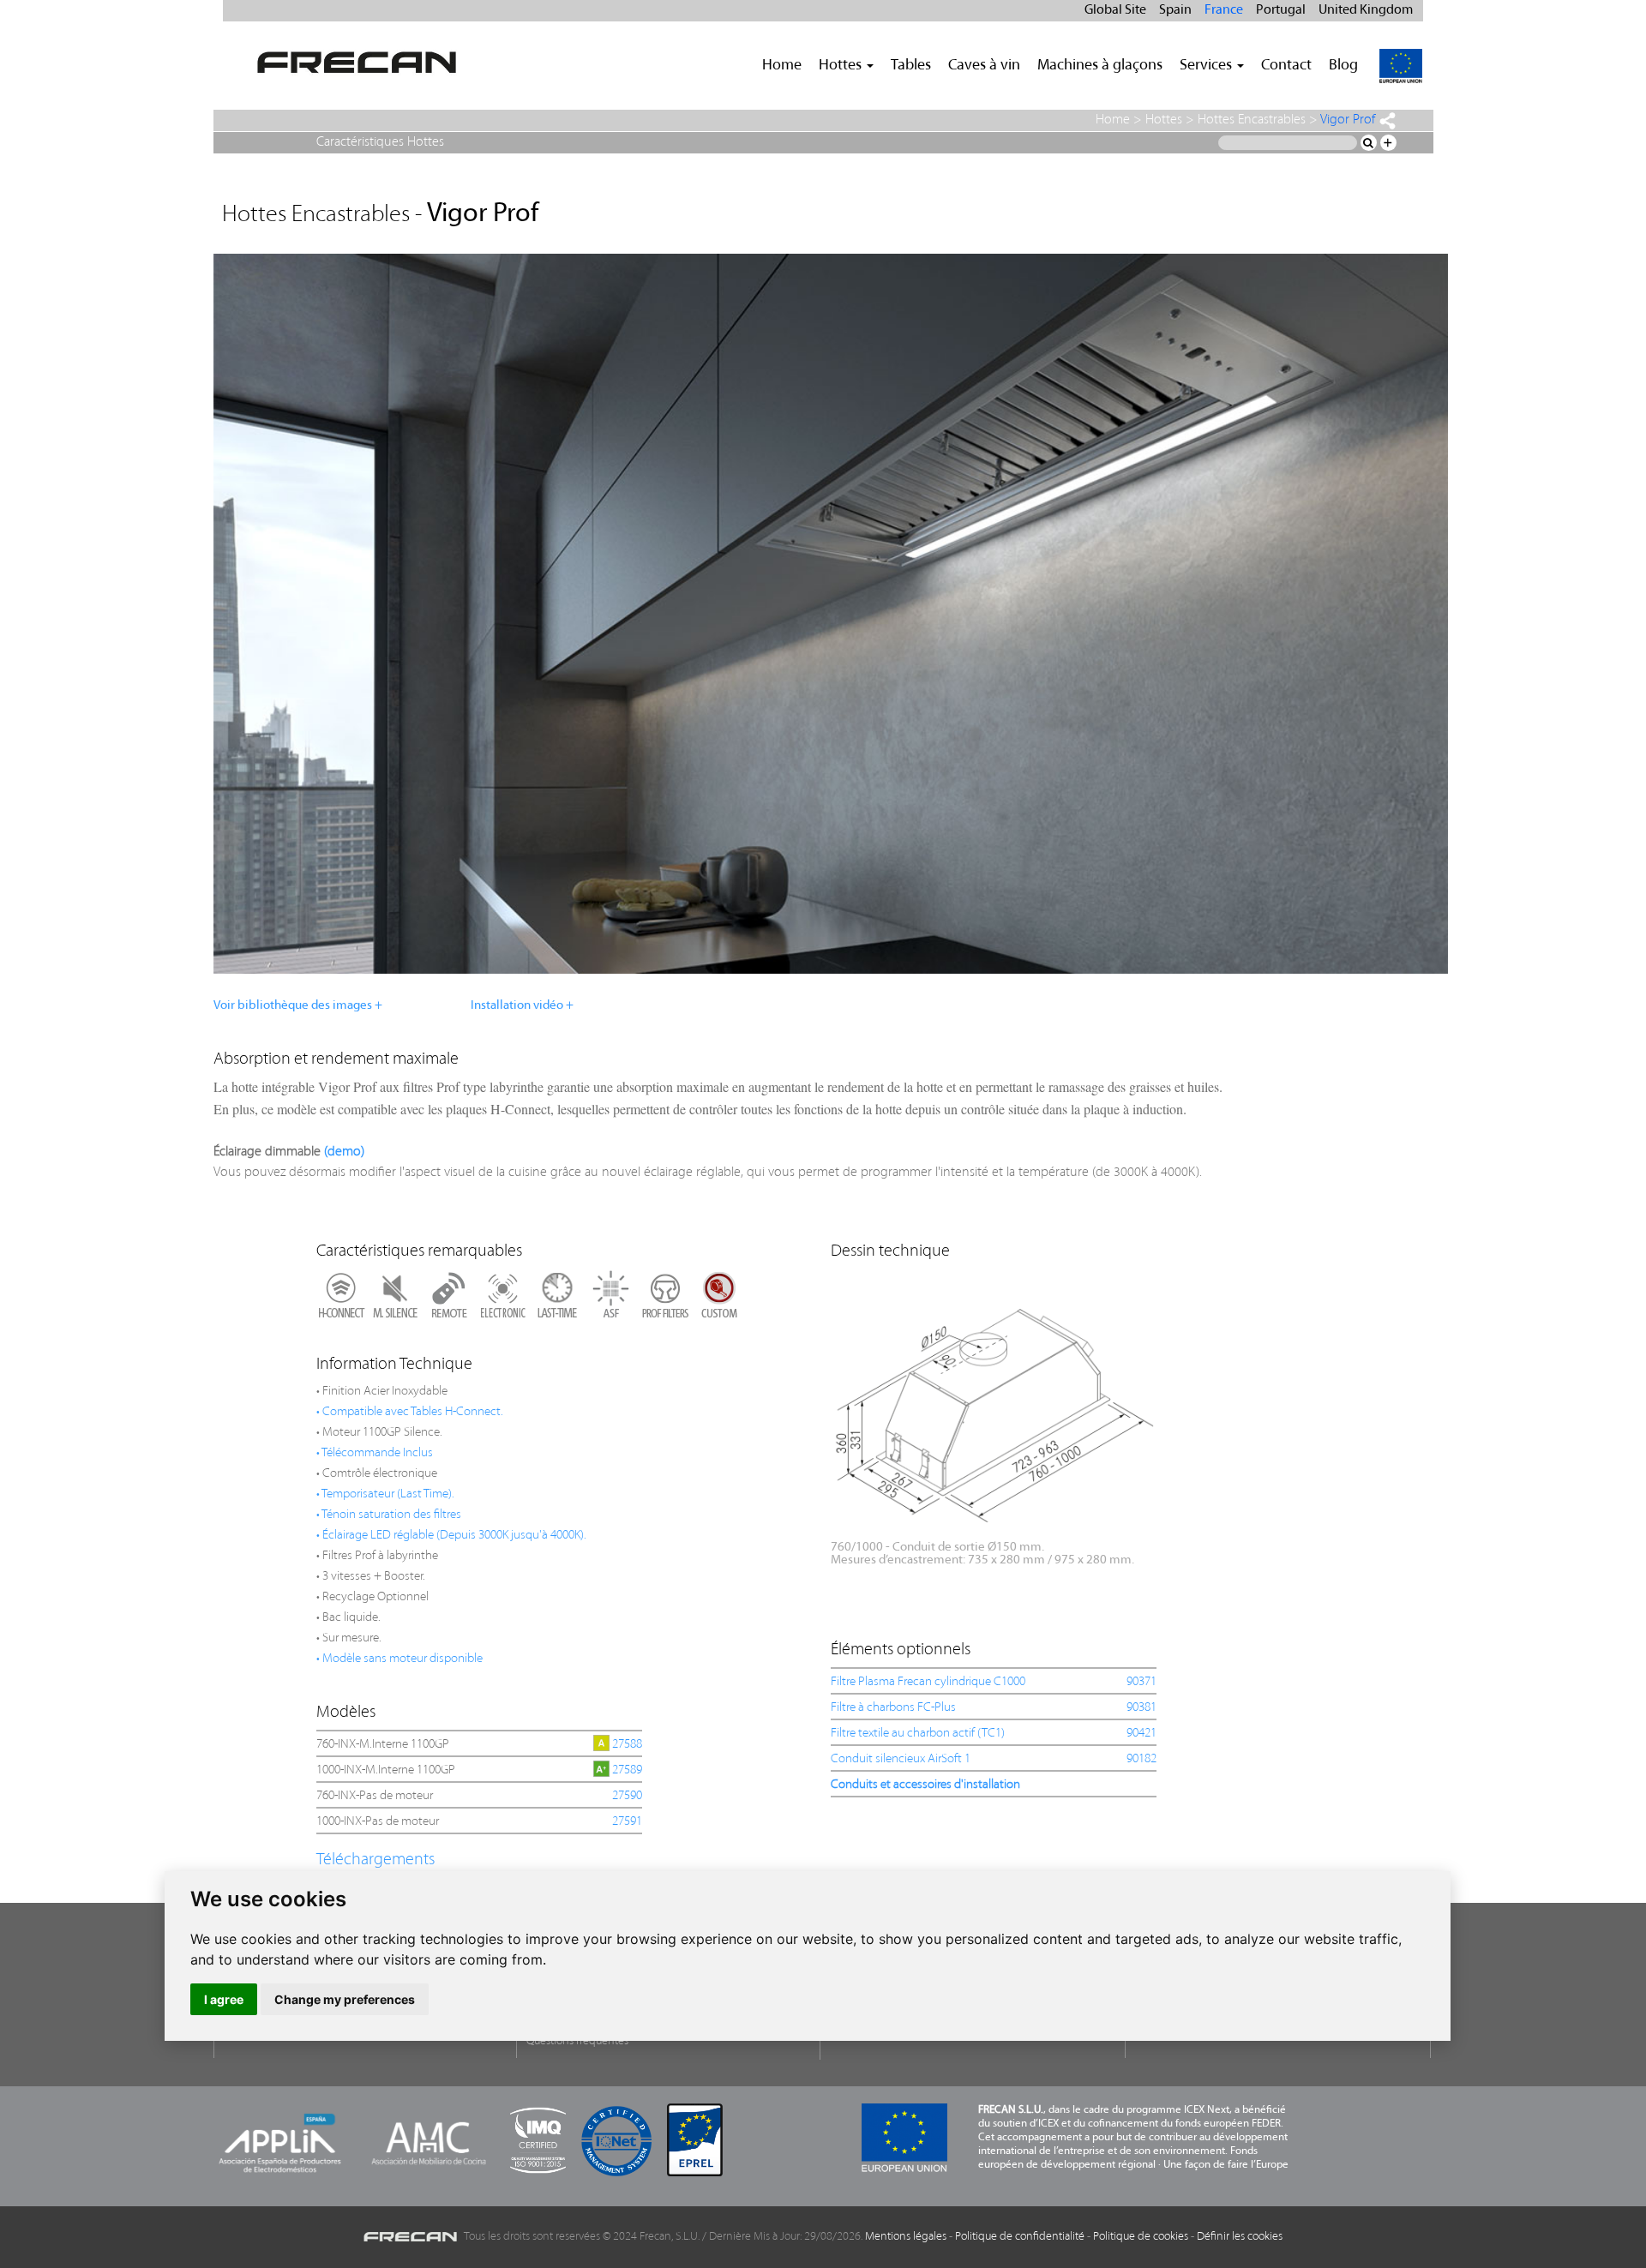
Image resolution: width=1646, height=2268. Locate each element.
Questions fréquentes (577, 2041)
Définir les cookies (1240, 2237)
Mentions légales (906, 2237)
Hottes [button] (842, 66)
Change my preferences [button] (345, 1999)
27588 (627, 1745)
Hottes (1164, 120)
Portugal (1281, 10)
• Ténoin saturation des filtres (389, 1515)
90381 (1141, 1708)
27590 (627, 1796)
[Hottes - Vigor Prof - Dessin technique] (993, 1410)
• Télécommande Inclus (375, 1453)
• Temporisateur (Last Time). (385, 1494)
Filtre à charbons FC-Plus (893, 1708)
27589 (627, 1770)
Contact (1286, 66)
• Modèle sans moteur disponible (399, 1659)
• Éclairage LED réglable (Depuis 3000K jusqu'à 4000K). (451, 1536)
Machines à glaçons (1100, 66)
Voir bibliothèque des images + (298, 1006)
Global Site (1115, 10)
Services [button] (1207, 66)
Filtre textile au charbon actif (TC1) (918, 1734)
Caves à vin (984, 66)
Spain (1175, 10)
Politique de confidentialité (1020, 2237)
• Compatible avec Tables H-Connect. (410, 1412)
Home (782, 66)
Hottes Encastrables (1252, 120)
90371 (1141, 1682)
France (1224, 10)
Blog (1343, 66)
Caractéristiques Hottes (380, 142)
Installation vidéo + (522, 1006)
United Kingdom (1366, 10)
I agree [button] (224, 1999)
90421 (1141, 1734)
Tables (911, 66)
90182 (1141, 1759)
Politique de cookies (1141, 2237)
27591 (627, 1822)
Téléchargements (375, 1860)
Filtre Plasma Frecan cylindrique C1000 (928, 1682)
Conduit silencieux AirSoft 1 (901, 1759)
